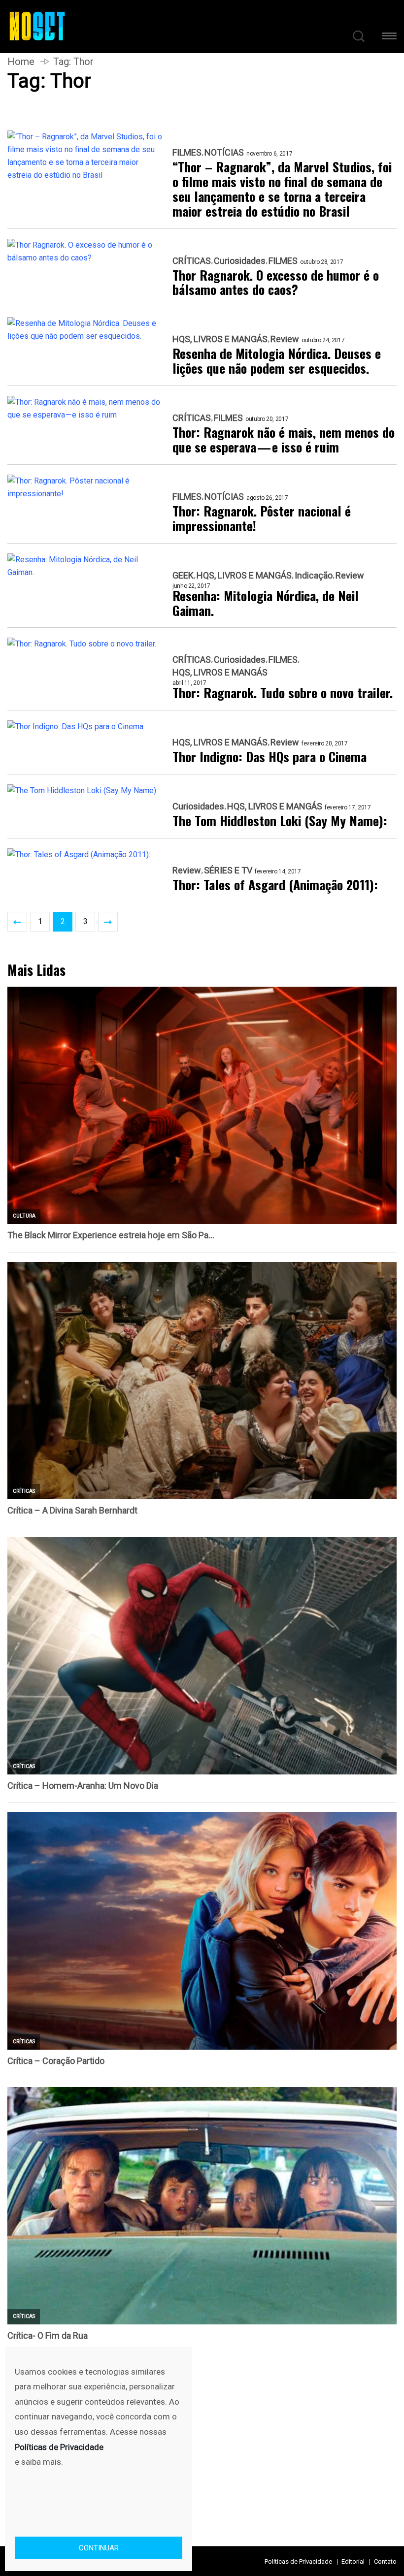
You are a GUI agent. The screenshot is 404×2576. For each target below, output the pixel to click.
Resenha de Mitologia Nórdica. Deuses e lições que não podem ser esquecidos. (277, 361)
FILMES (187, 153)
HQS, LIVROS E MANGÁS (220, 339)
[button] (389, 38)
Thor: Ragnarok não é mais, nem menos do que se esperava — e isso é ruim (284, 440)
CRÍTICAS (192, 261)
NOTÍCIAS (224, 153)
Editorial (353, 2561)
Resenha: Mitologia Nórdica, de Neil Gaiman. (266, 603)
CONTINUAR (99, 2548)
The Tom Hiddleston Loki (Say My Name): (280, 821)
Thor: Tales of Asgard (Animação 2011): (275, 885)
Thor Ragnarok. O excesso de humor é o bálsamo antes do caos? (276, 283)
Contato (385, 2561)
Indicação (314, 576)
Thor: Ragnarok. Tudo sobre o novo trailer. (283, 693)
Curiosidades (240, 261)
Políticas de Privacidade (298, 2561)
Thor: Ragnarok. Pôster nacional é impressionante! (262, 518)
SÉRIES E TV (228, 870)
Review (285, 339)
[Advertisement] (202, 2425)
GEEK (183, 576)
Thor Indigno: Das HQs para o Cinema (269, 757)
